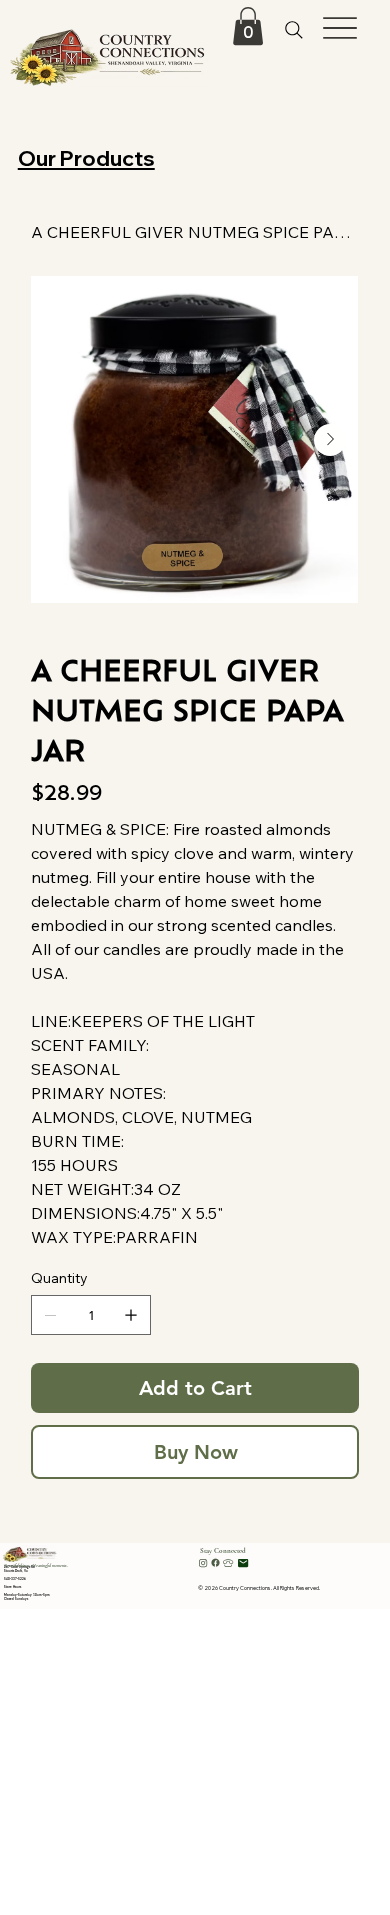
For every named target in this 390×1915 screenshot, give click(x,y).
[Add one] (131, 1315)
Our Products (86, 158)
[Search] (293, 30)
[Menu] (340, 28)
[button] (248, 26)
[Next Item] (330, 440)
